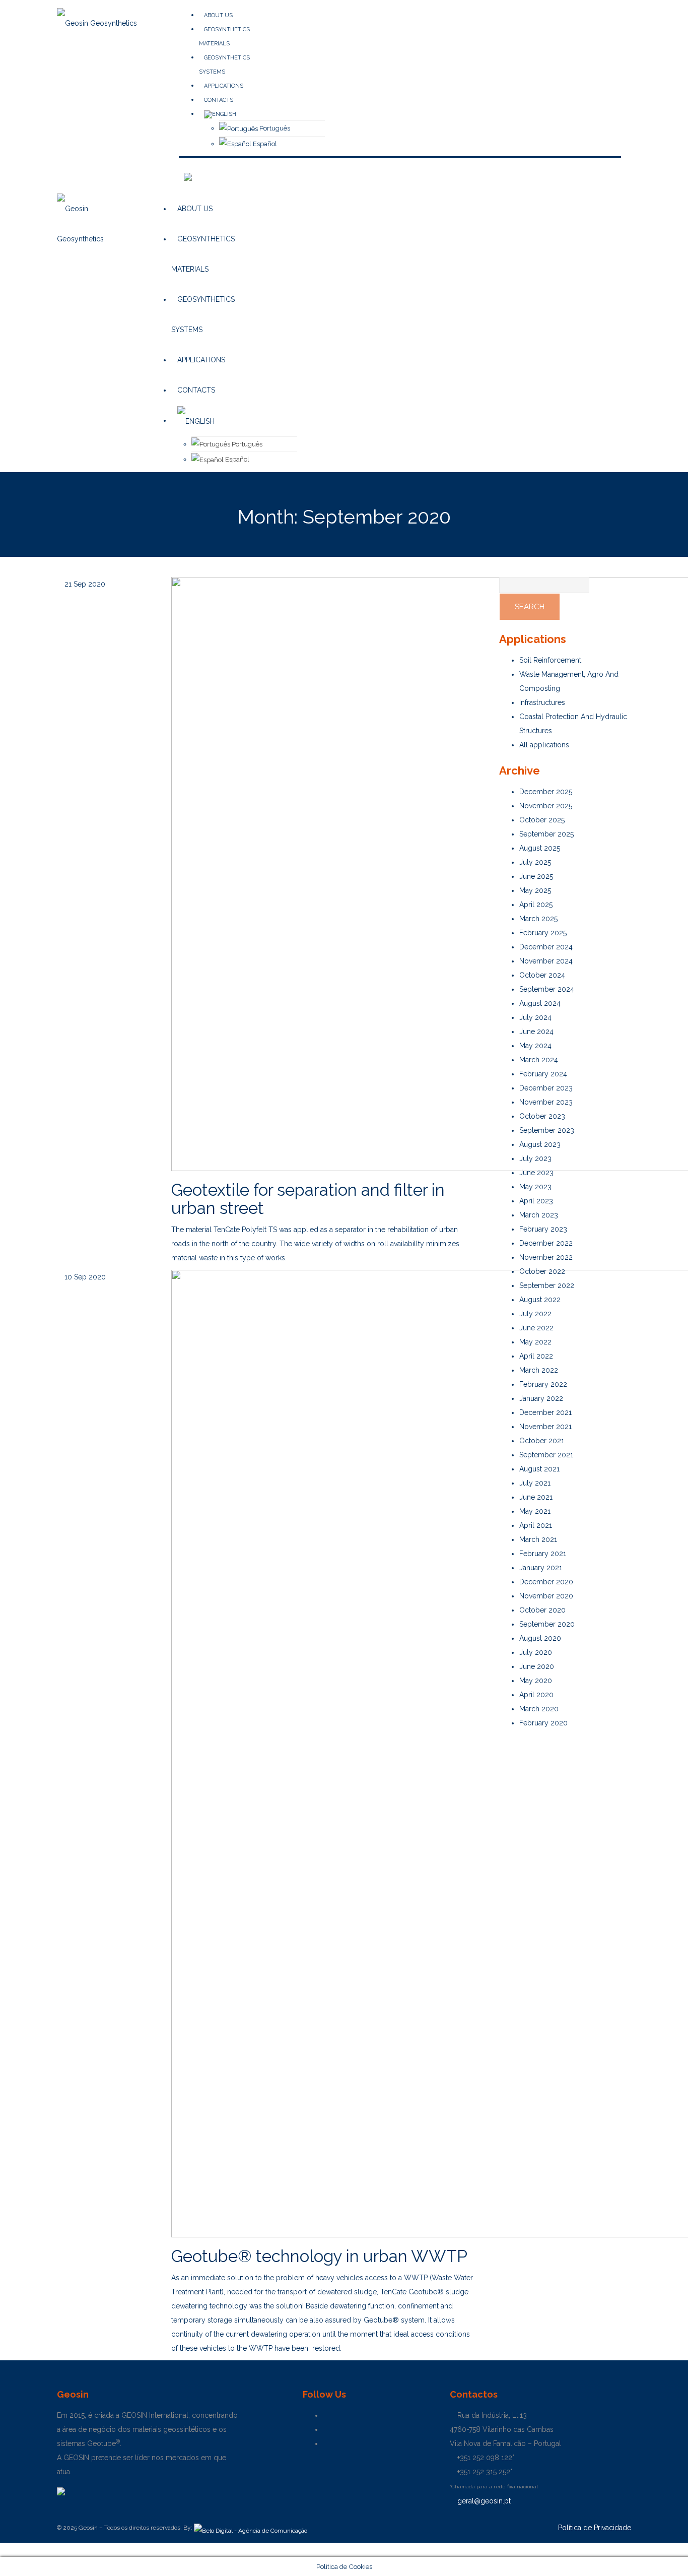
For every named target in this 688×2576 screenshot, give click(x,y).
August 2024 (540, 1003)
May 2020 (536, 1681)
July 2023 (535, 1158)
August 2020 (540, 1638)
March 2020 (539, 1709)
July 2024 (535, 1017)
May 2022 (535, 1342)
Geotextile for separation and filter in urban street (308, 1199)
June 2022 (536, 1328)
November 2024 (546, 961)
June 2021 (536, 1497)
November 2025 (546, 806)
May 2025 (535, 890)
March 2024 (539, 1060)
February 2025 (543, 933)
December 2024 (546, 947)
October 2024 (542, 975)
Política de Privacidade (595, 2528)
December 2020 (546, 1582)
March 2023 (539, 1215)
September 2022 (547, 1285)
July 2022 (535, 1314)
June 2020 (537, 1666)
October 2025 (542, 820)
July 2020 (536, 1652)
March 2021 (538, 1539)
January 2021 (541, 1568)
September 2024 (547, 989)
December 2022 (546, 1243)
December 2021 (545, 1412)
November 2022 (546, 1257)
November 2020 (546, 1596)
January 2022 (541, 1398)
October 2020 (542, 1610)
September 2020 (547, 1624)
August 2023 (540, 1144)
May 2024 (535, 1046)
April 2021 (536, 1525)
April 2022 (536, 1356)
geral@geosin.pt (483, 2501)
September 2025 (546, 834)
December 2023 (546, 1088)
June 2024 (536, 1032)
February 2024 (543, 1074)
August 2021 (539, 1469)
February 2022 (543, 1384)
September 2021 (546, 1455)
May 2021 (535, 1511)
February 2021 (543, 1554)
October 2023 (542, 1116)
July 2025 (535, 862)
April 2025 (536, 905)
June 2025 (536, 876)
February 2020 (543, 1723)
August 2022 (540, 1300)
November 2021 (545, 1427)
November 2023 (546, 1102)
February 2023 (543, 1229)
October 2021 (542, 1441)
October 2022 (542, 1271)
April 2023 (536, 1201)
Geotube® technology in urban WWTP (319, 2256)
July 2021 (535, 1483)
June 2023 (536, 1173)
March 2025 (538, 919)
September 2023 (547, 1130)
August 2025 (540, 848)
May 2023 (535, 1187)
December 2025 (546, 792)
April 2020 (536, 1695)
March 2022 (539, 1370)
